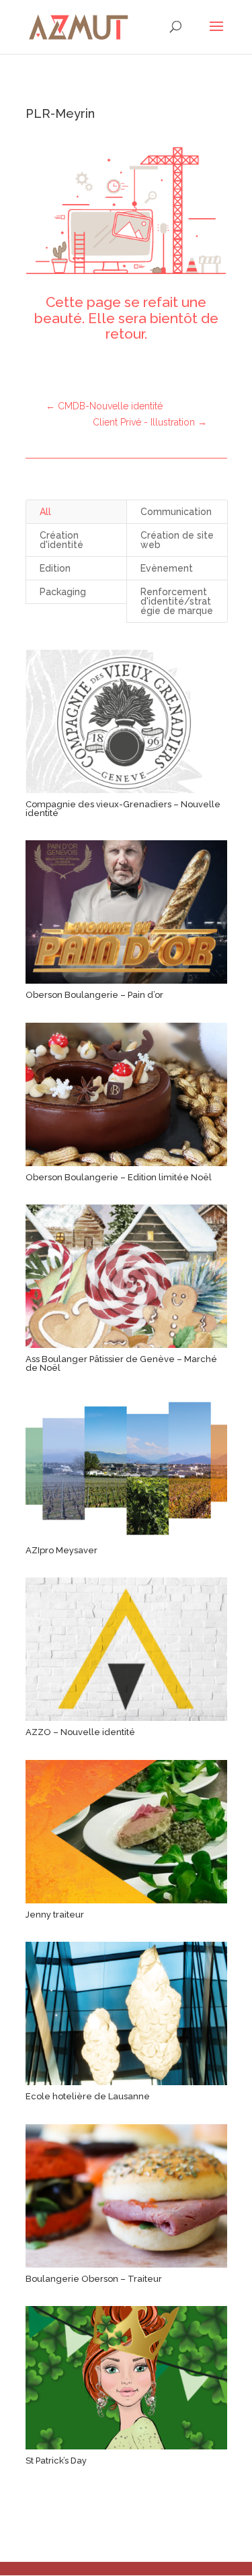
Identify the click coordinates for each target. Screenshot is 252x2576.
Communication (176, 512)
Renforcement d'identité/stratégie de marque (177, 601)
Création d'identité (61, 540)
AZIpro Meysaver (61, 1550)
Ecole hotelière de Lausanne (88, 2096)
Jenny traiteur (55, 1914)
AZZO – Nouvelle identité (80, 1732)
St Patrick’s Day (56, 2461)
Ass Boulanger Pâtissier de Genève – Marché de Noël (121, 1363)
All (45, 512)
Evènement (167, 568)
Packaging (63, 592)
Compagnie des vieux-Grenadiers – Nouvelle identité (123, 809)
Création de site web (177, 540)
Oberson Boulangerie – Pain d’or (94, 995)
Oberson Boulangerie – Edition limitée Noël (119, 1177)
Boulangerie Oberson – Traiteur (94, 2279)
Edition (55, 568)
